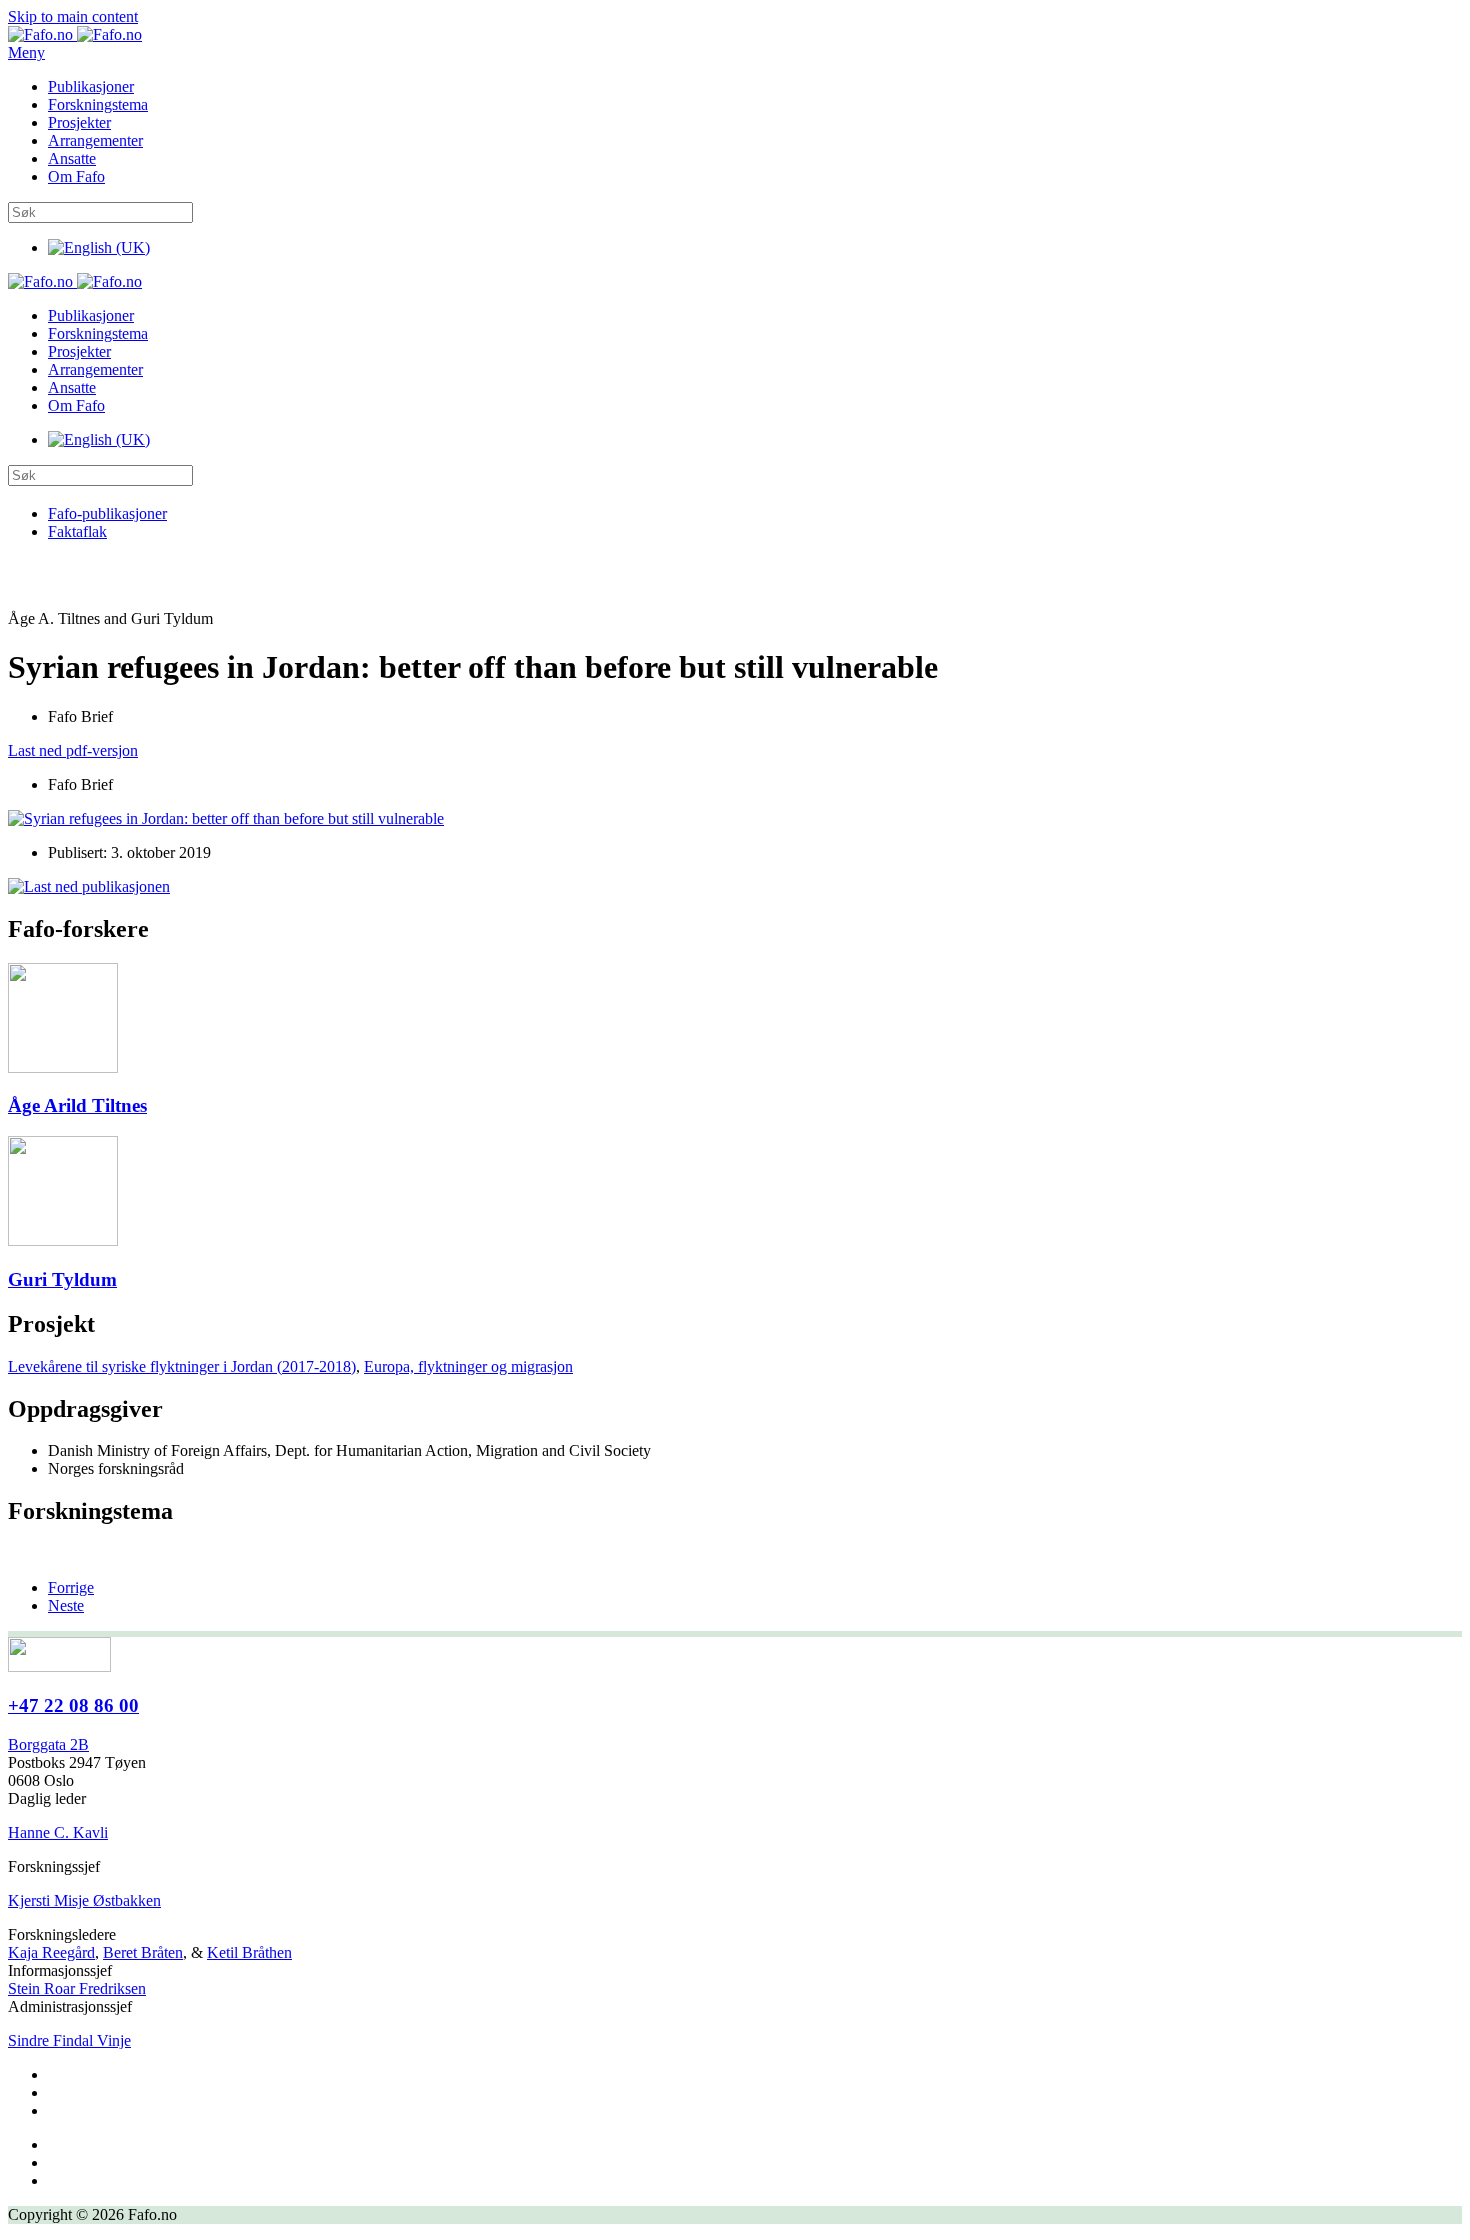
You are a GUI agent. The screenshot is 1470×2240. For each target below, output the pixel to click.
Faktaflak (77, 531)
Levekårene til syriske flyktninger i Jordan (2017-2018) (182, 1366)
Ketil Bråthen (249, 1952)
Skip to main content (73, 16)
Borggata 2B (48, 1744)
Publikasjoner (91, 86)
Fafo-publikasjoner (107, 513)
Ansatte (72, 158)
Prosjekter (79, 122)
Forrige (71, 1587)
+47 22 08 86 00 (73, 1705)
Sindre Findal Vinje (69, 2040)
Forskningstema (98, 104)
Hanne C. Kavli (58, 1832)
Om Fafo (76, 176)
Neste (66, 1605)
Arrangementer (95, 140)
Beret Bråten (143, 1952)
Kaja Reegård (51, 1952)
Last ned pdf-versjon (73, 750)
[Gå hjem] (75, 34)
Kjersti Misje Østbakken (84, 1900)
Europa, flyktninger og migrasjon (468, 1366)
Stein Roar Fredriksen (77, 1988)
